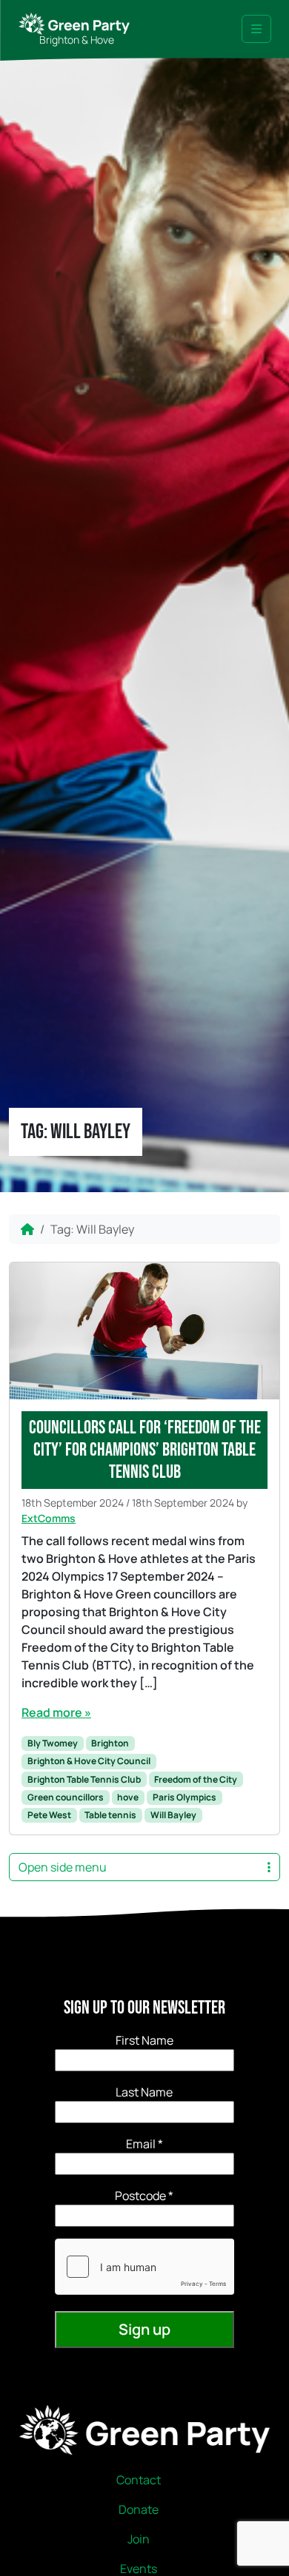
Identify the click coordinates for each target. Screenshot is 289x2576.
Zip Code (144, 2196)
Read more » (56, 1712)
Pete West (49, 1815)
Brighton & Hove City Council (89, 1761)
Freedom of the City (196, 1779)
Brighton (110, 1743)
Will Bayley (173, 1815)
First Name (144, 2040)
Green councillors (66, 1797)
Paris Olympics (185, 1797)
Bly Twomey (53, 1743)
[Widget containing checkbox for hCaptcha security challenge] (144, 2267)
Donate (139, 2509)
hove (128, 1797)
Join (139, 2539)
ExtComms (49, 1518)
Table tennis (110, 1815)
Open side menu (63, 1867)
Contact (139, 2480)
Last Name (144, 2092)
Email (144, 2144)
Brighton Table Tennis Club (84, 1779)
